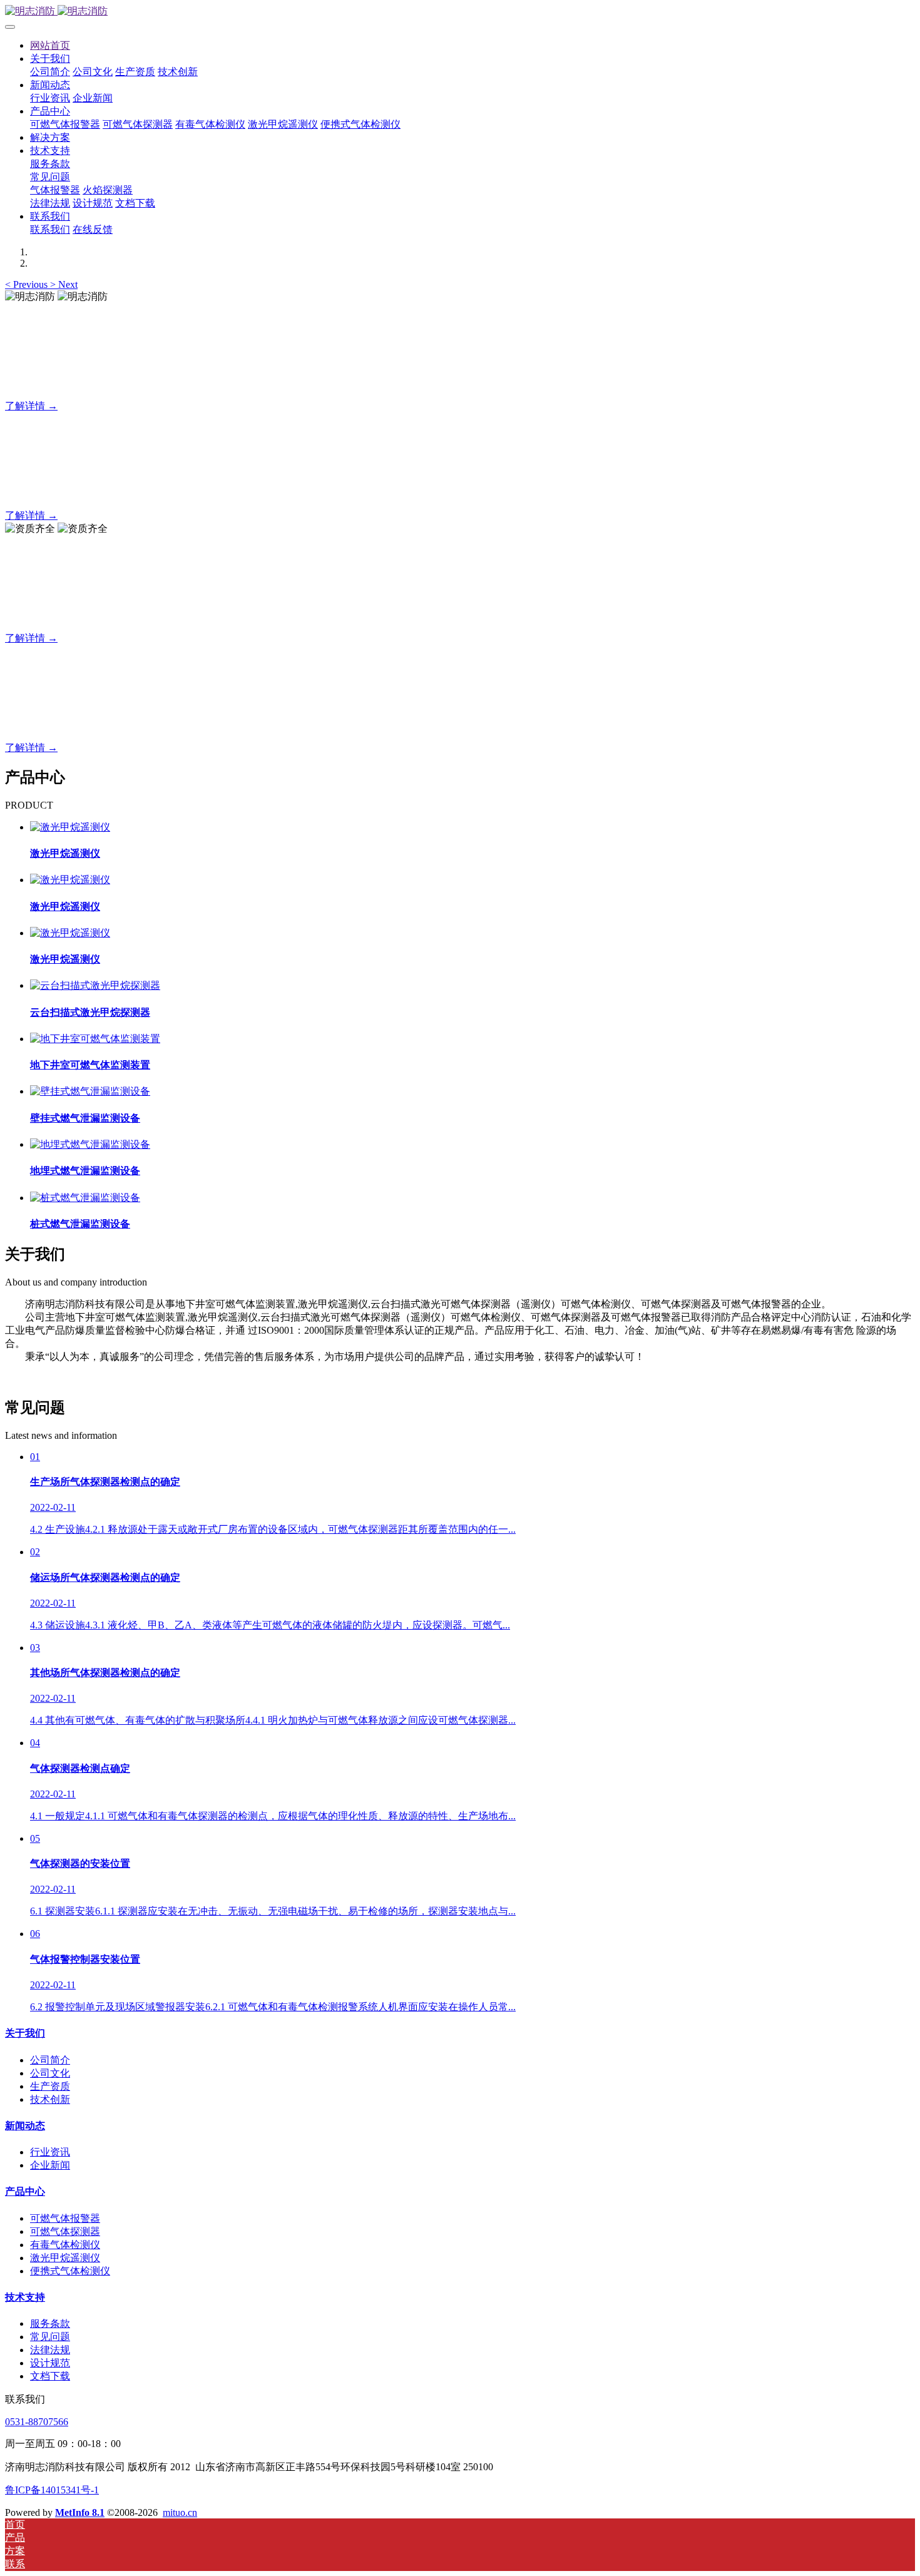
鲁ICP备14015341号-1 (52, 2490)
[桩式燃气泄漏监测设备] (85, 1198)
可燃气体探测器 (65, 2231)
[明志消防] (460, 12)
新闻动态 (25, 2126)
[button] (28, 284)
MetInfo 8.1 (80, 2512)
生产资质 (50, 2086)
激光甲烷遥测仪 (65, 2258)
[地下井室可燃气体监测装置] (95, 1039)
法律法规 (50, 2350)
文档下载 (50, 2376)
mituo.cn (180, 2512)
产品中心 (25, 2191)
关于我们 (25, 2033)
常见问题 (50, 2337)
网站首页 (50, 45)
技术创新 (50, 2099)
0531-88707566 (37, 2422)
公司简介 (50, 2060)
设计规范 (50, 2363)
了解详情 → (31, 406)
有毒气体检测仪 (65, 2245)
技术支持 (25, 2297)
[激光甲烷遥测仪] (70, 827)
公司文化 (50, 2073)
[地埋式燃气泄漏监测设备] (90, 1144)
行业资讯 (50, 2152)
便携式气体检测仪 (70, 2271)
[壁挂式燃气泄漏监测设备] (90, 1091)
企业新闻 (50, 2165)
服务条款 (50, 2323)
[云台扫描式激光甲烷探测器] (95, 985)
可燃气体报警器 (65, 2218)
